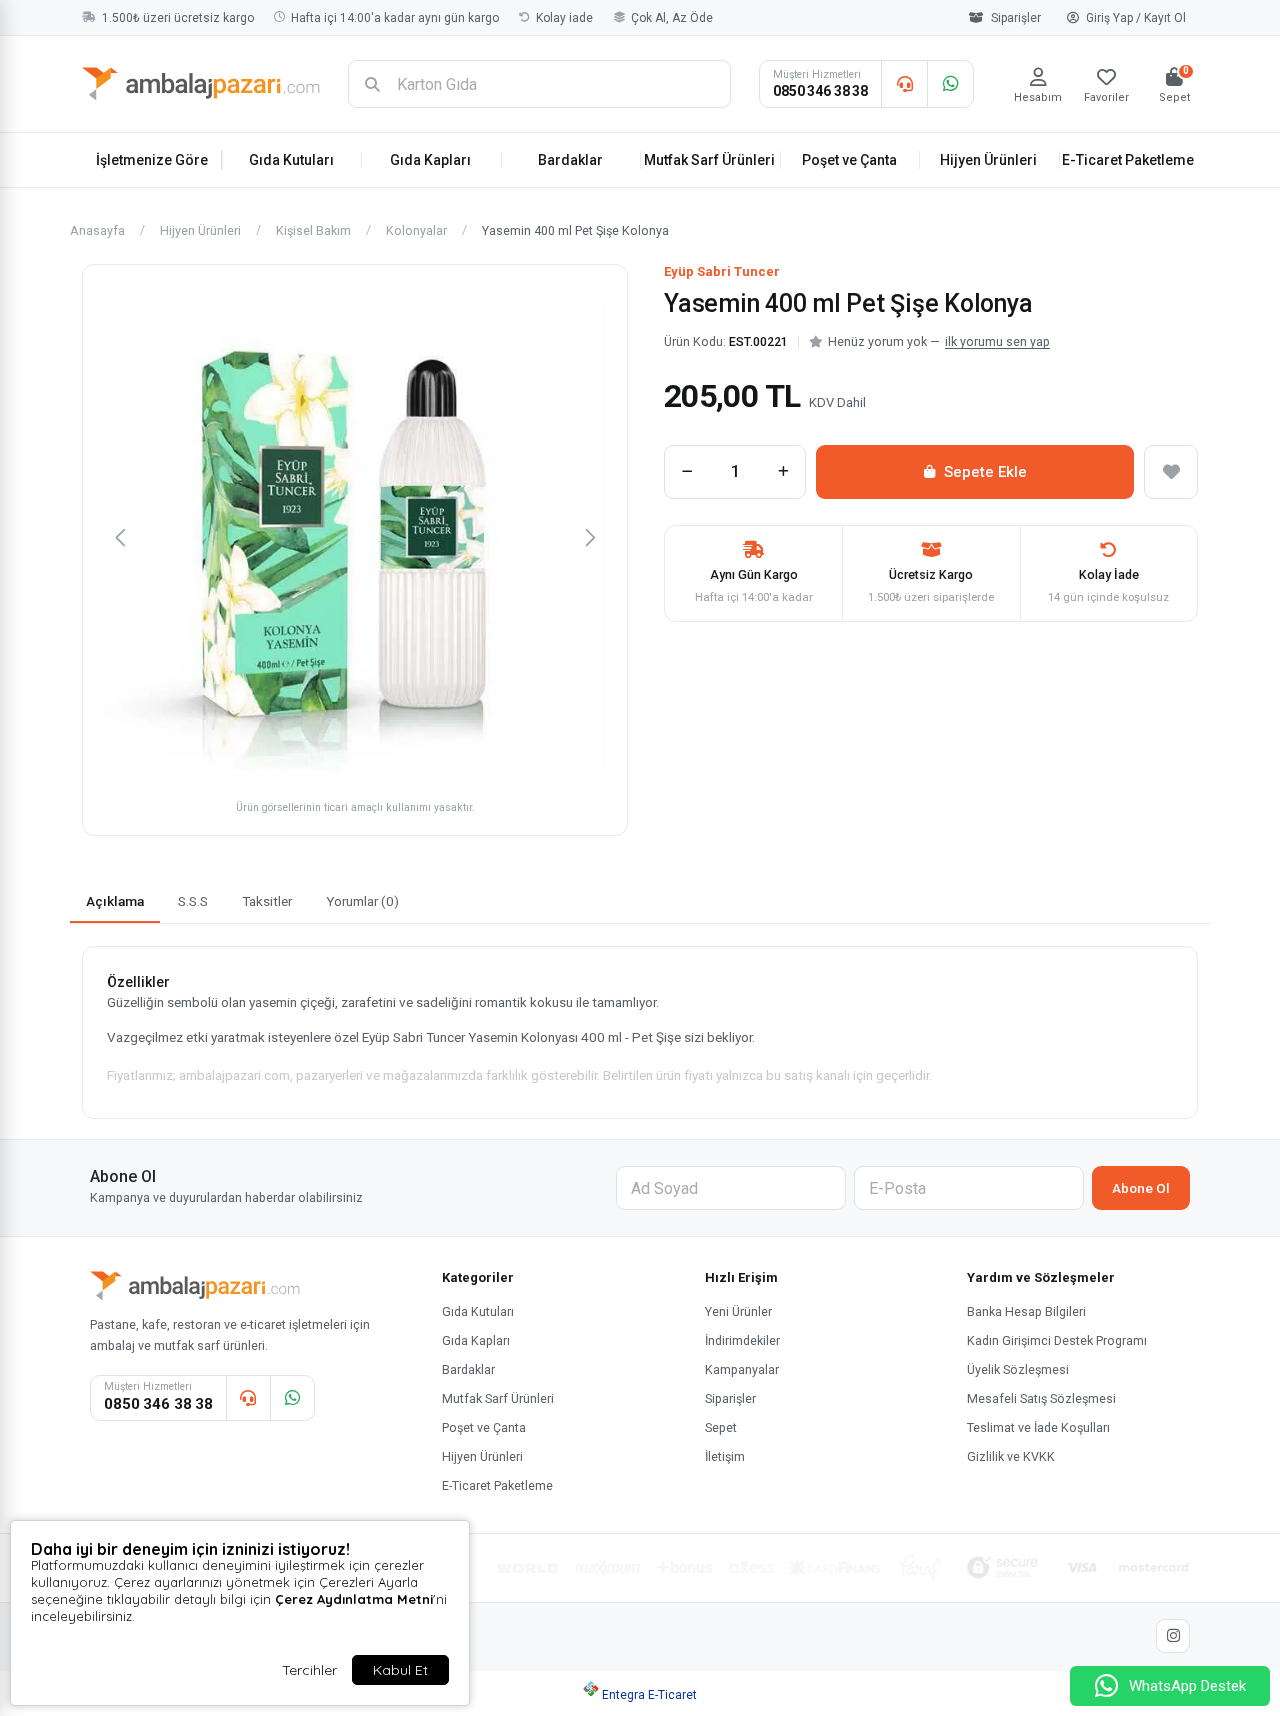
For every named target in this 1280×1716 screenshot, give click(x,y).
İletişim (725, 1456)
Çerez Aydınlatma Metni (354, 1599)
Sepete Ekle (985, 472)
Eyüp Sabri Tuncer (722, 271)
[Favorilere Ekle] (1171, 472)
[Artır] (783, 472)
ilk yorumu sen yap (997, 341)
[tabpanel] (640, 1032)
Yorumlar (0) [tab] (362, 901)
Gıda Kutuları (291, 160)
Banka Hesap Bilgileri (1026, 1311)
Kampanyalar (742, 1369)
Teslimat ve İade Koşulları (1038, 1427)
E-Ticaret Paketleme (1128, 160)
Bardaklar (570, 160)
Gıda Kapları (430, 160)
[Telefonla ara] (904, 84)
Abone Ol (1141, 1188)
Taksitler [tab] (267, 901)
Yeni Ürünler (738, 1311)
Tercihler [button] (309, 1670)
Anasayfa (97, 231)
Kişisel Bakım (313, 231)
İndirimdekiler (742, 1340)
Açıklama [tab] (115, 901)
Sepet (721, 1427)
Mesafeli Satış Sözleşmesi (1041, 1398)
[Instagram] (1173, 1636)
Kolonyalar (416, 231)
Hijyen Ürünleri (988, 160)
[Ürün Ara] (372, 84)
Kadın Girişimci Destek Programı (1057, 1340)
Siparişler (1016, 18)
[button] (120, 537)
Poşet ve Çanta (849, 160)
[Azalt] (687, 472)
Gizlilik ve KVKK (1011, 1456)
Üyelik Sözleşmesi (1018, 1369)
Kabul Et (400, 1670)
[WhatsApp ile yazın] (950, 84)
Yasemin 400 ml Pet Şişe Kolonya (575, 231)
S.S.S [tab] (193, 901)
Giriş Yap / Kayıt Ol (1136, 18)
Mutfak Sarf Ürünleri (709, 160)
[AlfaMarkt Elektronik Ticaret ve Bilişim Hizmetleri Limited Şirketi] (201, 84)
